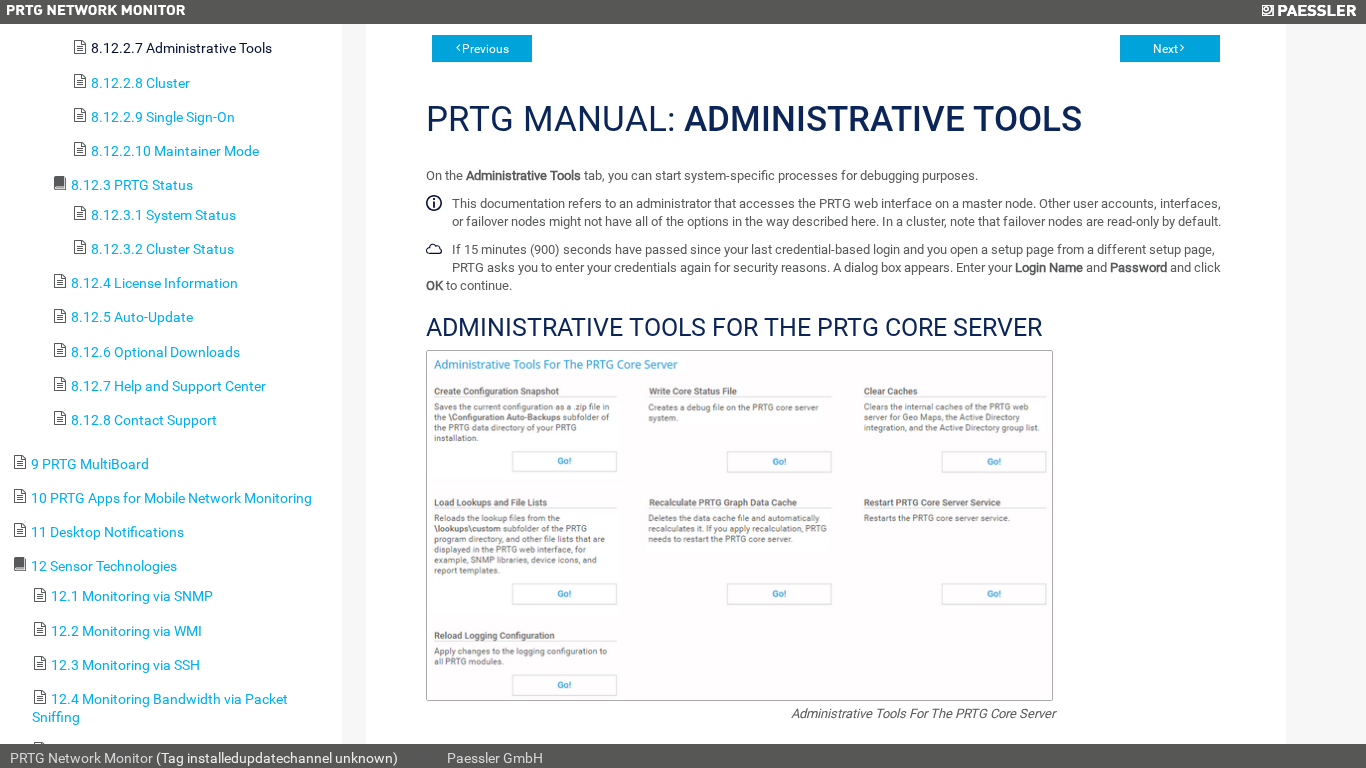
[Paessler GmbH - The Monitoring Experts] (1308, 12)
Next (1165, 49)
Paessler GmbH (495, 758)
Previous (485, 49)
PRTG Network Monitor (81, 758)
